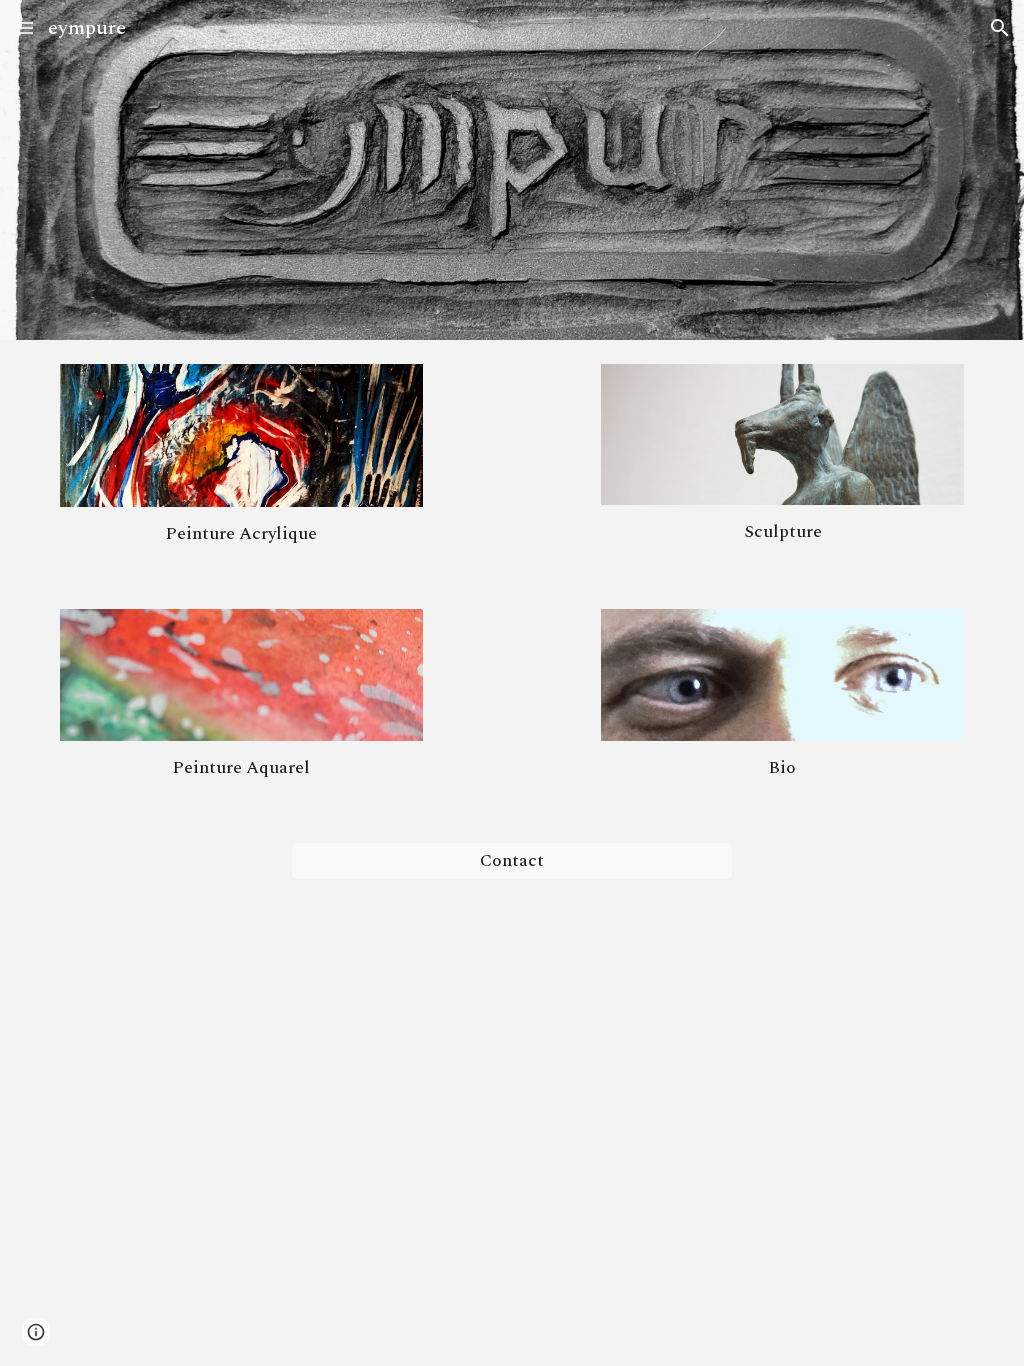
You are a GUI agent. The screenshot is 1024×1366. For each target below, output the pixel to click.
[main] (241, 534)
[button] (24, 27)
